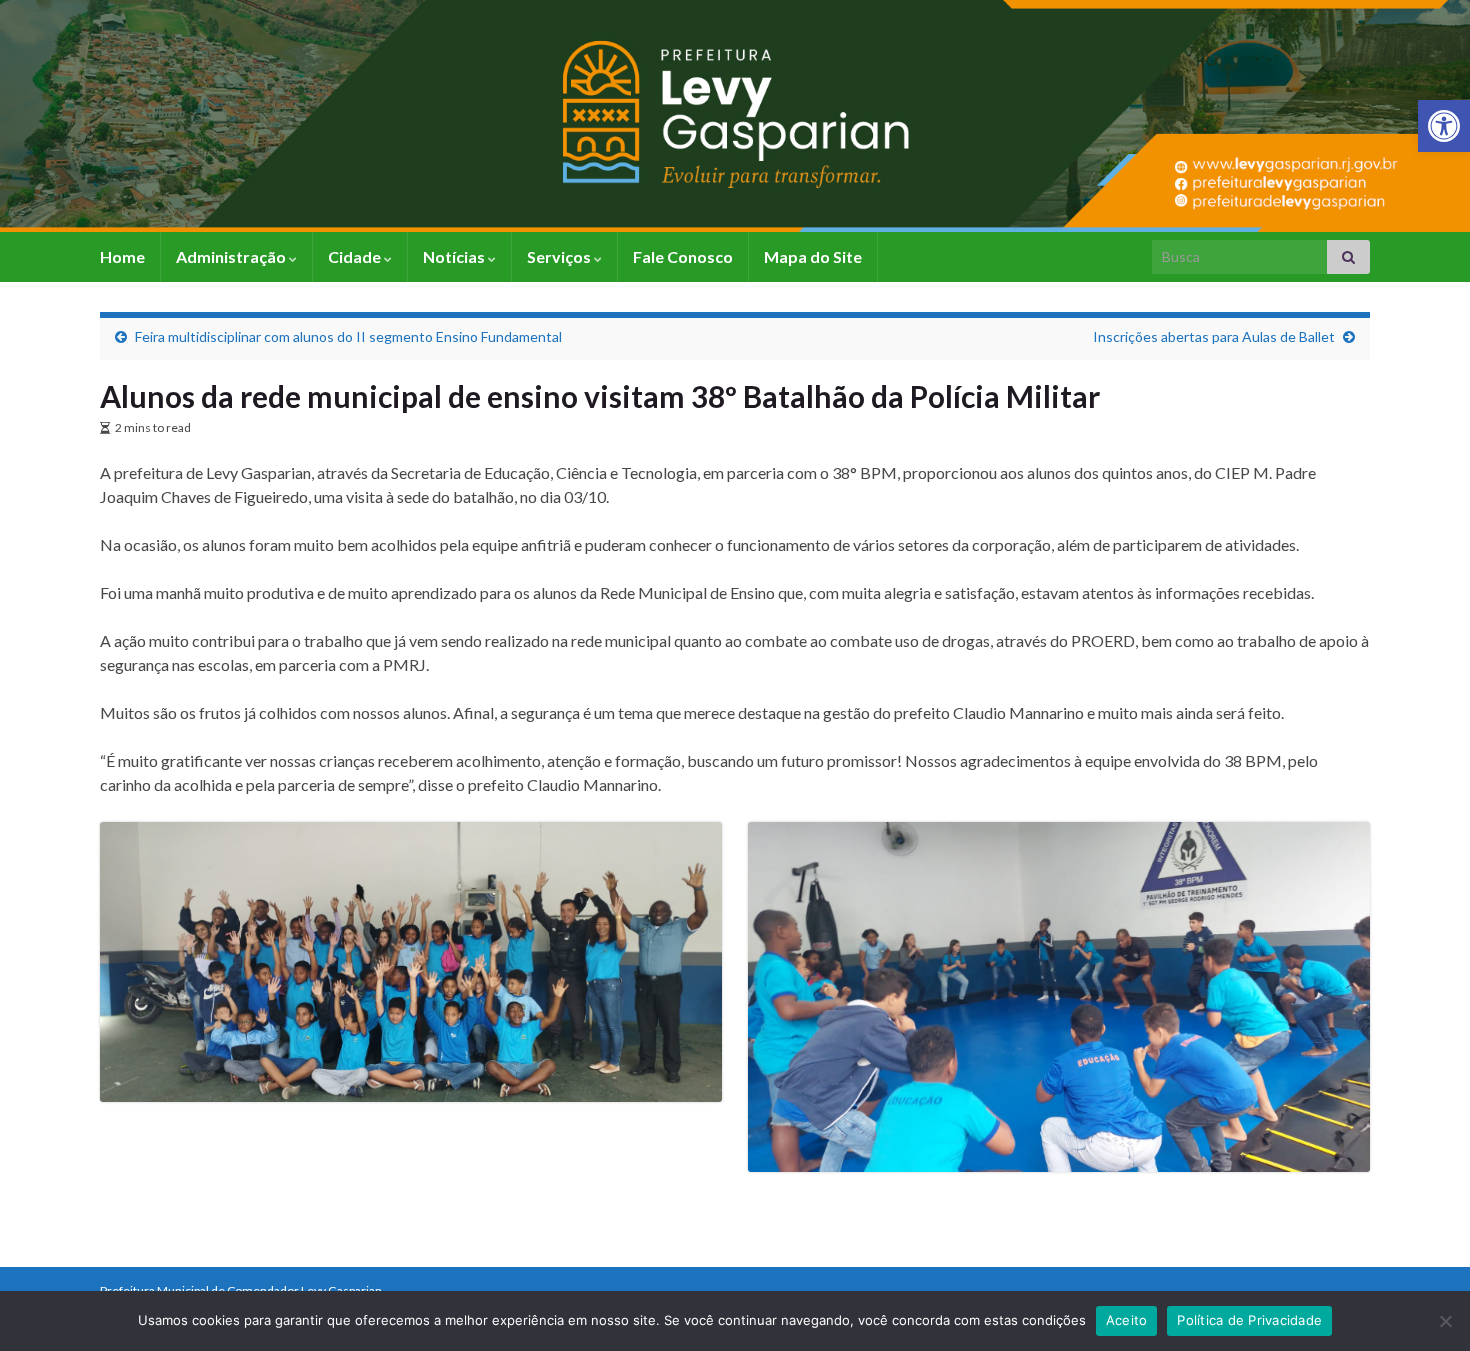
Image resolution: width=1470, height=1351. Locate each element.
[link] (1444, 126)
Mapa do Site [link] (813, 256)
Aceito (1127, 1320)
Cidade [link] (356, 256)
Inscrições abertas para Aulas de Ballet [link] (1214, 336)
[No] (1445, 1321)
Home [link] (122, 256)
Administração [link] (232, 256)
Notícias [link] (455, 256)
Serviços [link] (560, 256)
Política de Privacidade (1249, 1320)
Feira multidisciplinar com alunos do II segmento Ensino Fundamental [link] (348, 336)
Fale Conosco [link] (683, 256)
